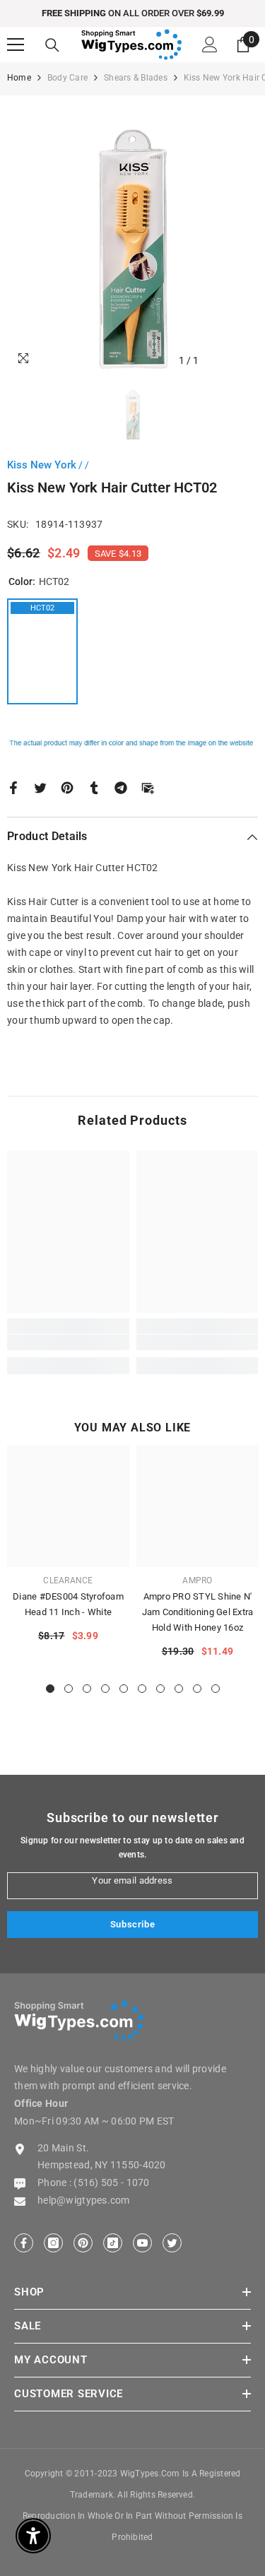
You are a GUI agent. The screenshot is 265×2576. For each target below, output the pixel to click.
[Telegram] (121, 786)
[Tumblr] (94, 786)
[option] (132, 13)
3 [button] (87, 1689)
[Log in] (210, 45)
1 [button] (50, 1689)
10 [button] (216, 1689)
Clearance (68, 1581)
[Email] (148, 786)
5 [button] (124, 1689)
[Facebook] (13, 786)
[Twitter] (40, 786)
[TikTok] (113, 2243)
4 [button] (105, 1689)
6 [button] (142, 1689)
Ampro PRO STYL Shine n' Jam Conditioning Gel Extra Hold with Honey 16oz (198, 1612)
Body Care (67, 78)
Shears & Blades (136, 78)
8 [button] (179, 1689)
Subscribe (133, 1924)
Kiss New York (42, 465)
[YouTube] (142, 2243)
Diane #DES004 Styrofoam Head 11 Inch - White (68, 1604)
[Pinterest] (67, 786)
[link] (68, 1342)
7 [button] (160, 1689)
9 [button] (197, 1689)
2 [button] (69, 1689)
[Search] (52, 45)
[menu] (16, 45)
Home (19, 78)
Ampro (197, 1581)
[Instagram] (53, 2243)
